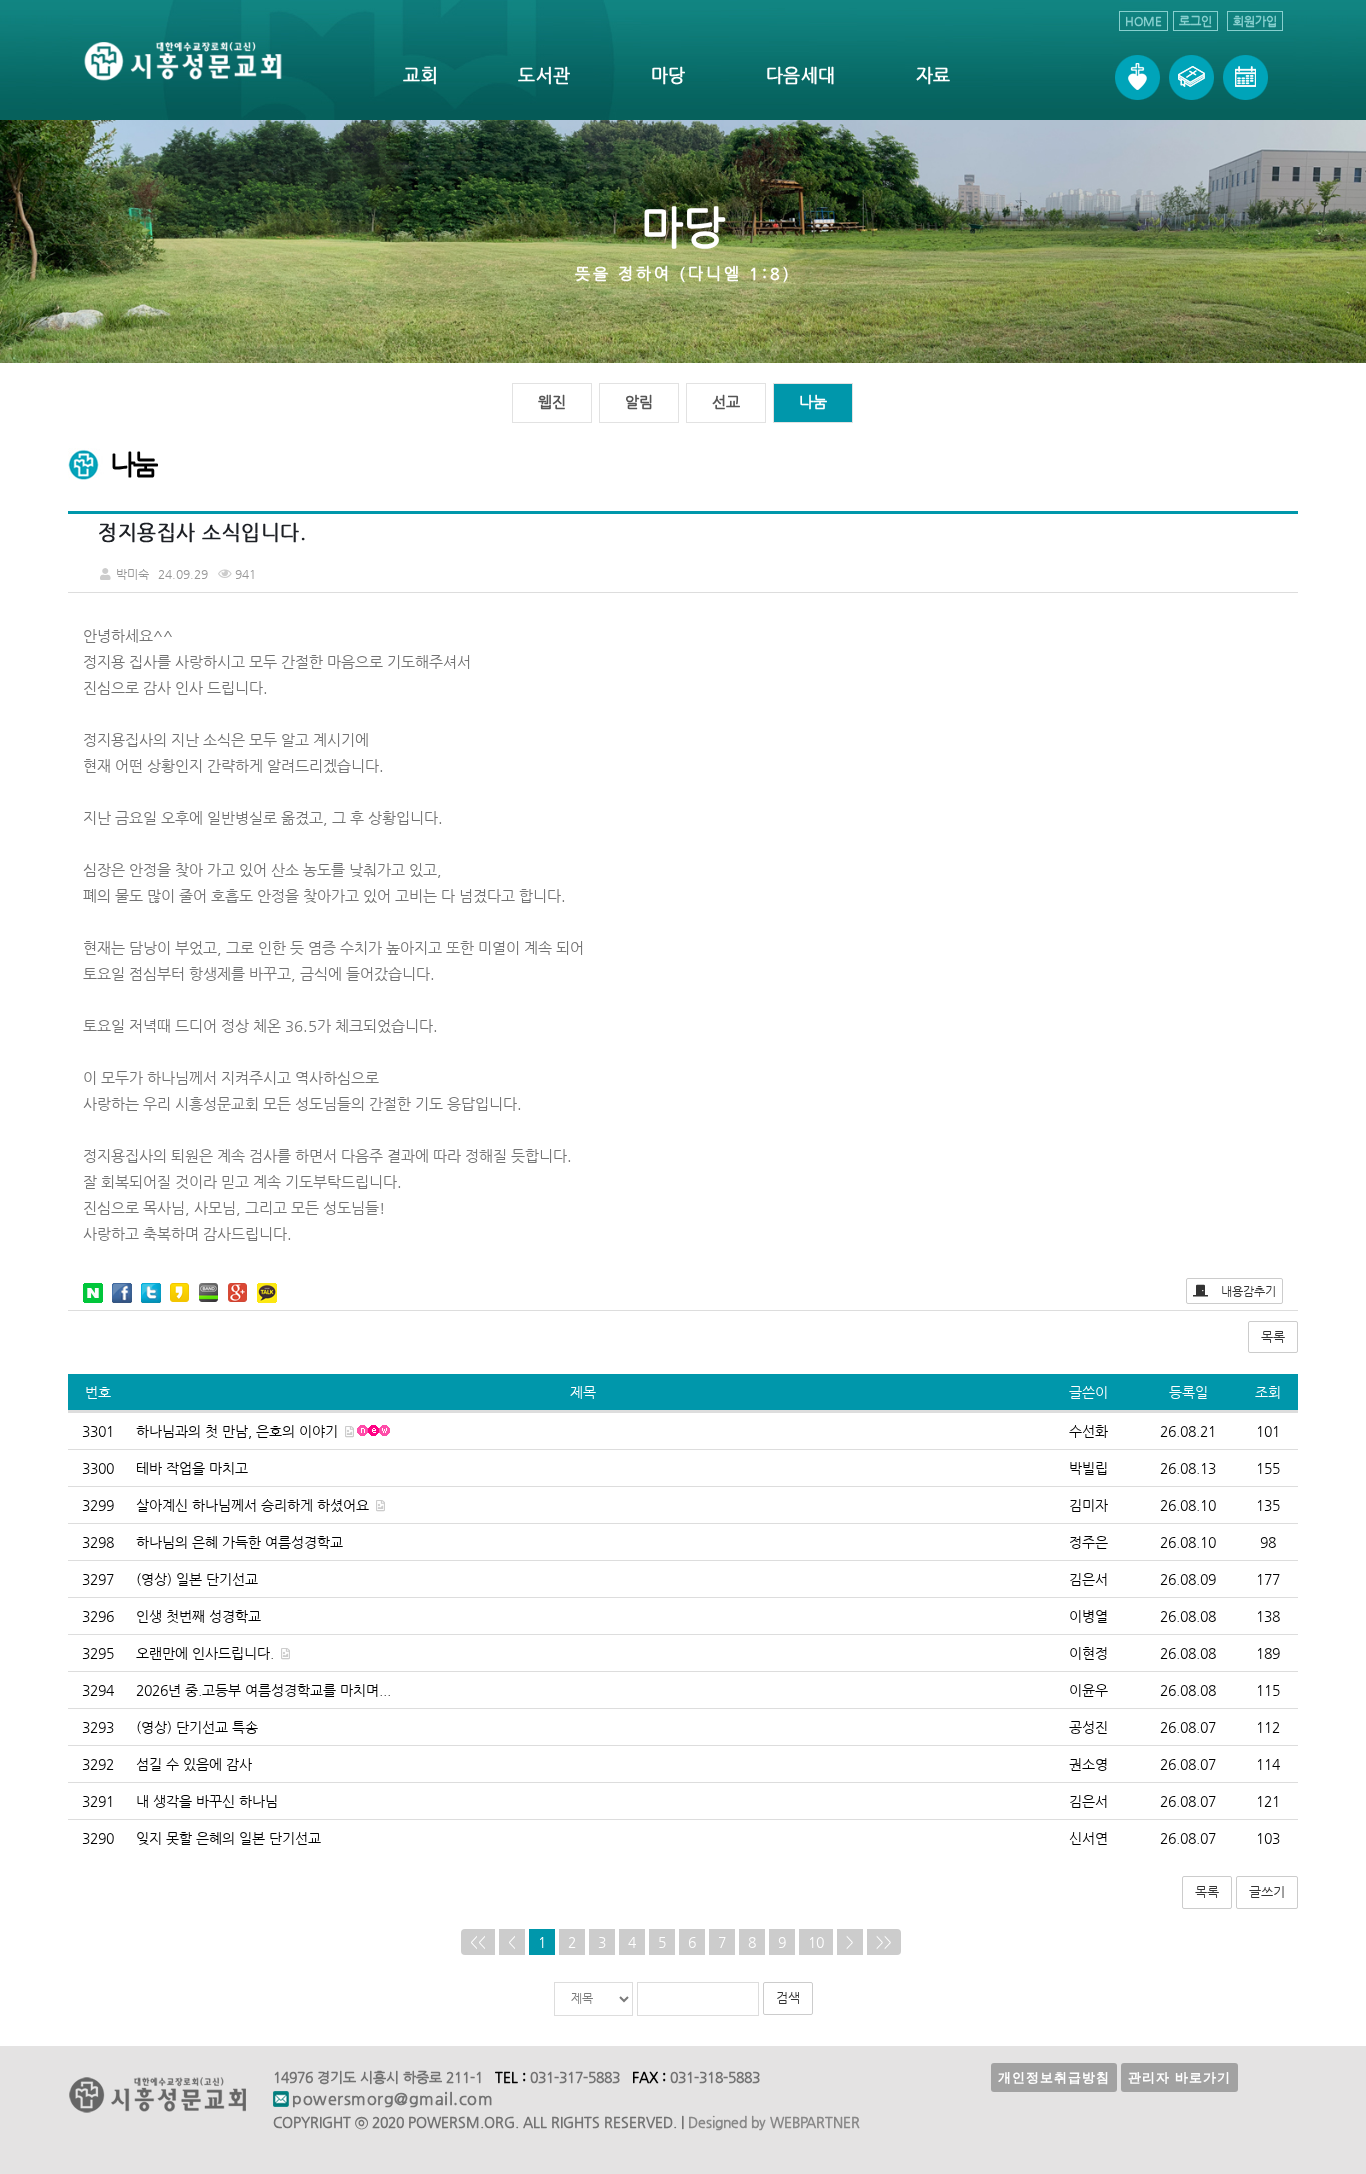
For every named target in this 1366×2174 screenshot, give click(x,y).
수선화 (1088, 1431)
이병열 (1088, 1616)
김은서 (1088, 1579)
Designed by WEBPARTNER (774, 2122)
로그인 (1195, 21)
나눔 (813, 401)
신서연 (1088, 1838)
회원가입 (1255, 21)
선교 (726, 401)
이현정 (1088, 1653)
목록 (1273, 1336)
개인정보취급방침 (1054, 2077)
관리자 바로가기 (1179, 2077)
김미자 (1088, 1505)
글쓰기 (1267, 1891)
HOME (1143, 21)
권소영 (1088, 1764)
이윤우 (1088, 1690)
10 (816, 1942)
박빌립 (1088, 1468)
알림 (639, 401)
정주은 (1088, 1542)
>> (884, 1942)
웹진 (552, 401)
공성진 (1088, 1727)
